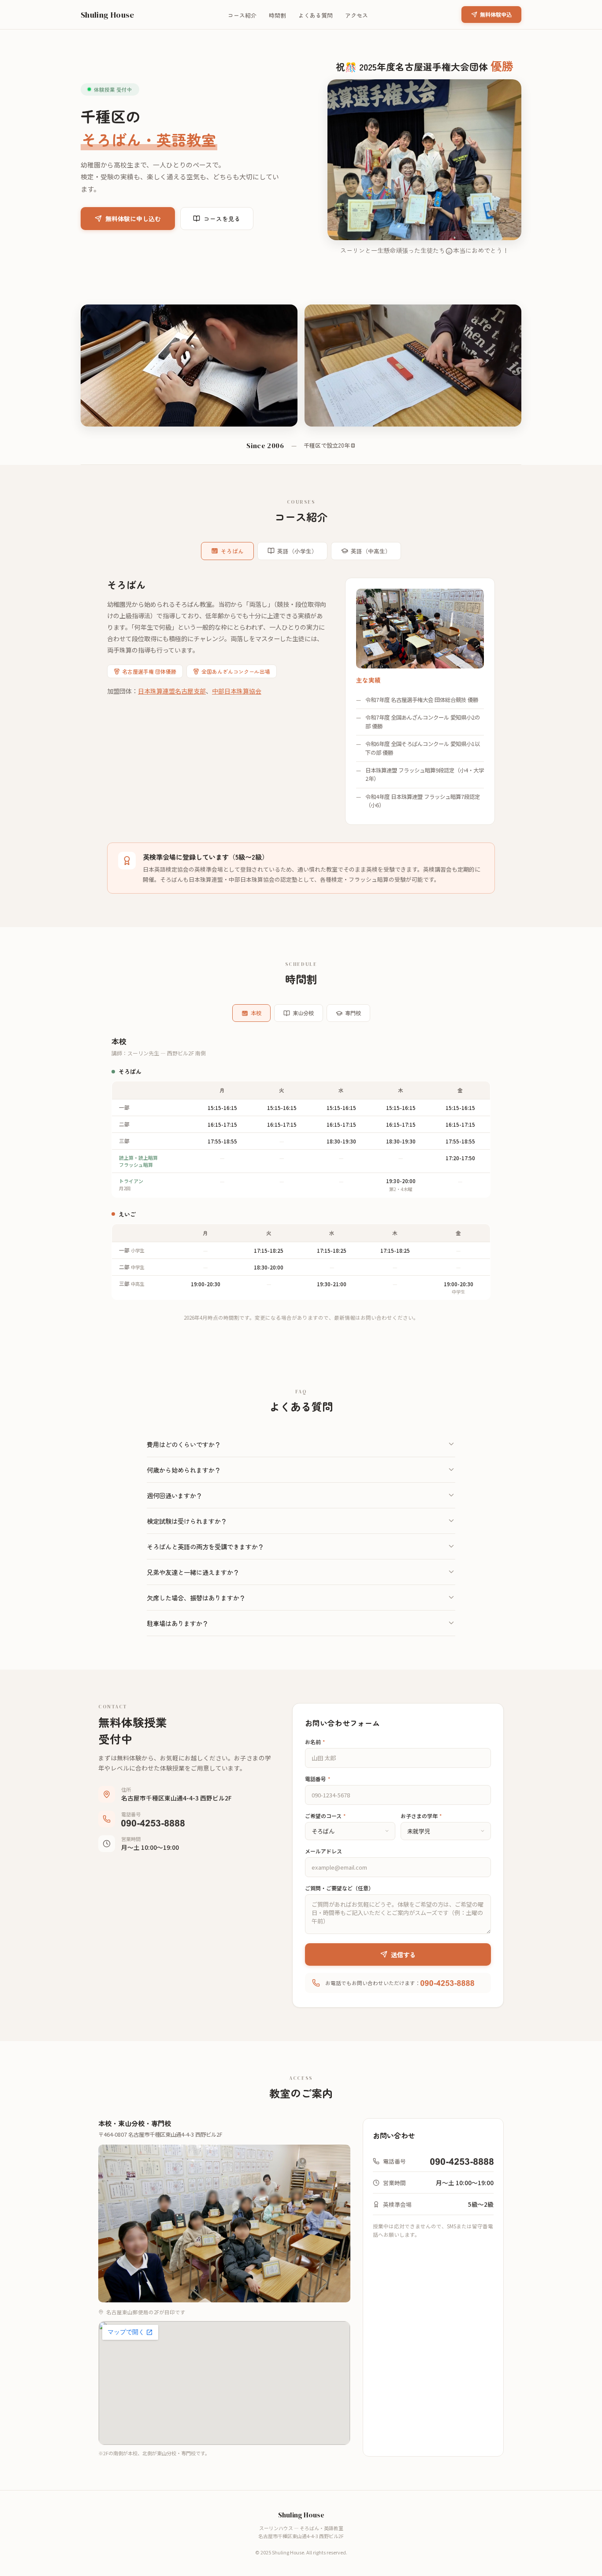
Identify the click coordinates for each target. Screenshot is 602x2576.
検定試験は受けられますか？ (187, 1521)
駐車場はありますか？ (178, 1623)
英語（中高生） (371, 551)
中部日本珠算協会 (237, 691)
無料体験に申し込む (133, 219)
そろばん (232, 551)
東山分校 (303, 1013)
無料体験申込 (496, 15)
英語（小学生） (297, 551)
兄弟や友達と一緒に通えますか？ (193, 1572)
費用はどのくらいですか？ (184, 1444)
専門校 (353, 1013)
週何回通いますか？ (175, 1495)
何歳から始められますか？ (184, 1470)
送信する (403, 1954)
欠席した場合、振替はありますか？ (196, 1598)
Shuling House (108, 15)
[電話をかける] (153, 1823)
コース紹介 (242, 15)
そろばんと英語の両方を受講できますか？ (205, 1546)
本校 (256, 1013)
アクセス (357, 15)
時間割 (277, 15)
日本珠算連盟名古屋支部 (172, 691)
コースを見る (222, 219)
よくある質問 (316, 15)
